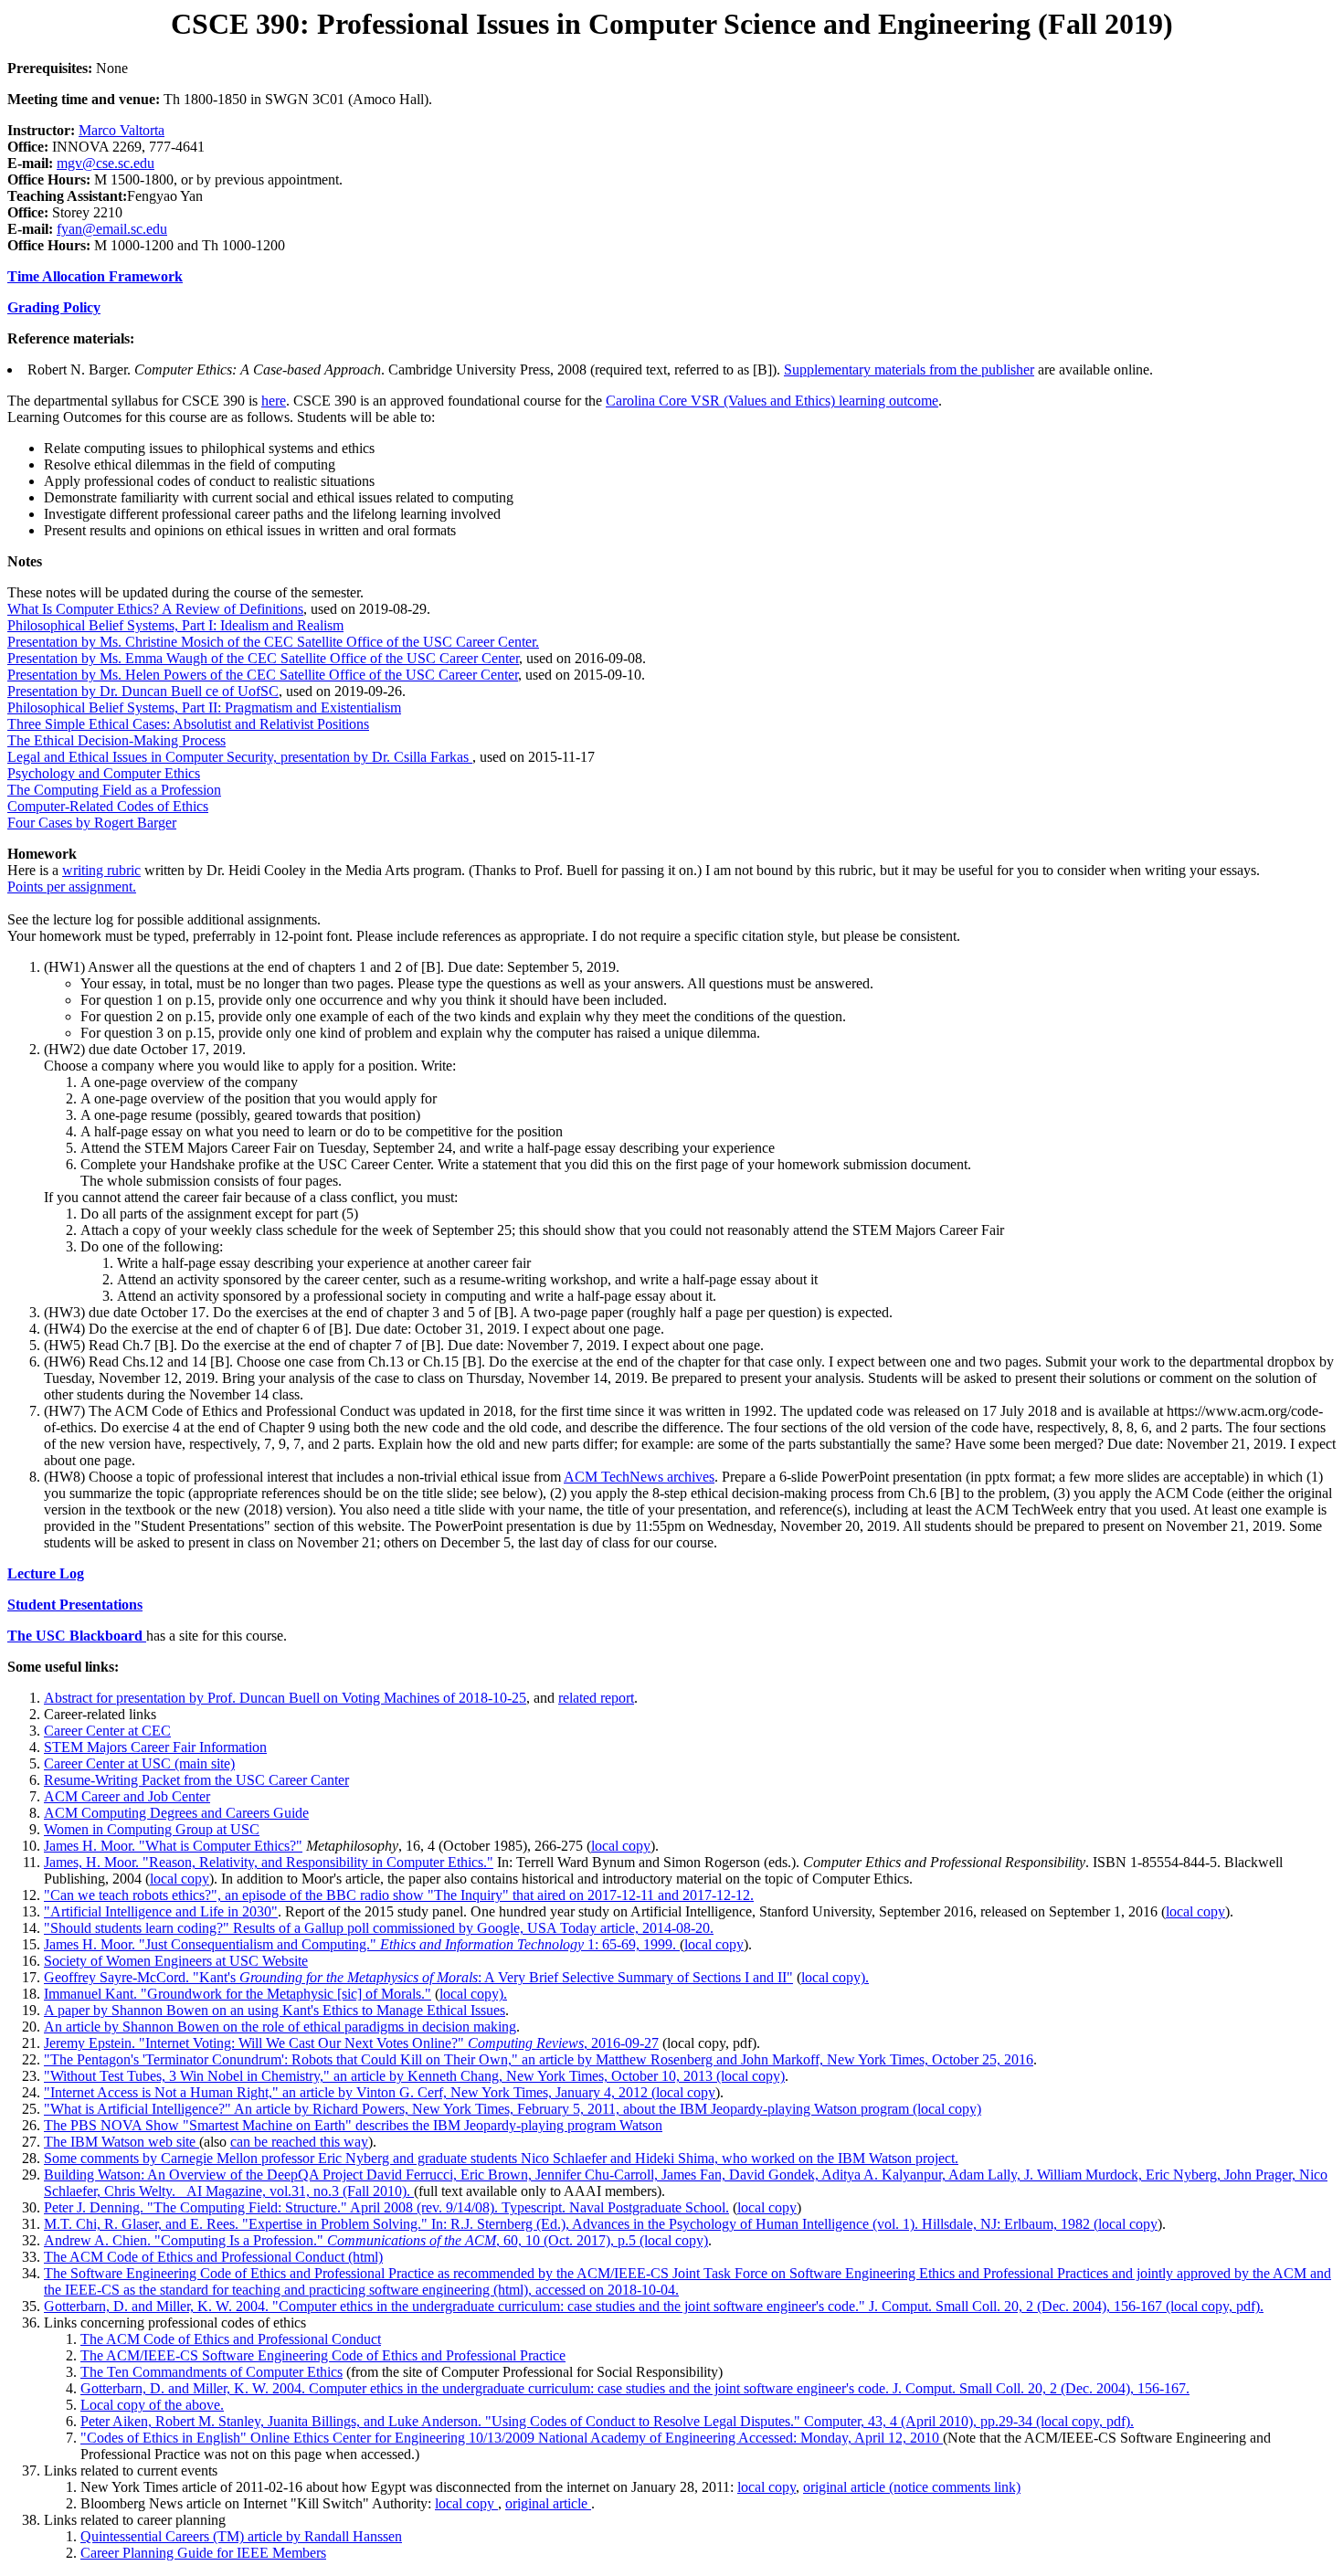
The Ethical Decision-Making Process (116, 740)
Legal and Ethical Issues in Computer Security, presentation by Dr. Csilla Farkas (240, 757)
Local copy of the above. (152, 2405)
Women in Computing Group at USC (152, 1829)
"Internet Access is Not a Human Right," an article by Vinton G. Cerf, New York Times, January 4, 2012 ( (350, 2092)
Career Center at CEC (107, 1731)
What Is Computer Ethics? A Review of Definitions (155, 609)
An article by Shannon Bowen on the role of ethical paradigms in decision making (280, 2027)
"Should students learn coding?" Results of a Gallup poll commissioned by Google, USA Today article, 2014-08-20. (379, 1928)
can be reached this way (299, 2142)
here (274, 401)
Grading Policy (54, 307)
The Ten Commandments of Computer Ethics (211, 2372)
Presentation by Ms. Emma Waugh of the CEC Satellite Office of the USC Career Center (263, 658)
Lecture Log (46, 1573)
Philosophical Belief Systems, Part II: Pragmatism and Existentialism (204, 707)
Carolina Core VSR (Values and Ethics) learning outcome (772, 401)
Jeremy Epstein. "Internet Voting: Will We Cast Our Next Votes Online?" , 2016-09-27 (351, 2043)
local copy (621, 1846)
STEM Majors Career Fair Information (155, 1747)
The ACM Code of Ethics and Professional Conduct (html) (213, 2257)
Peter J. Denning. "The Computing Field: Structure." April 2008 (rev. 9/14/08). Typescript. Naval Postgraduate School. (386, 2207)
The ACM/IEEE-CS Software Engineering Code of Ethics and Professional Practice (323, 2355)
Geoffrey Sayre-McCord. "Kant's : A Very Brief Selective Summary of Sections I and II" (418, 1977)
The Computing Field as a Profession (114, 790)
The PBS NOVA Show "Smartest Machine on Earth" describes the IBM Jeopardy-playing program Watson (353, 2125)
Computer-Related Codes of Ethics (108, 806)
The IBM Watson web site (122, 2142)
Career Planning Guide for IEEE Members (203, 2553)
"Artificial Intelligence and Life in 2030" (161, 1911)
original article (548, 2503)
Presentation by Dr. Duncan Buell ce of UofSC (143, 691)
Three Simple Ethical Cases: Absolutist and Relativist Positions (188, 724)
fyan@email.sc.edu (112, 229)
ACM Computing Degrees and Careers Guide (176, 1813)
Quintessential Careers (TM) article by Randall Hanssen (241, 2536)
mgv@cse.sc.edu (106, 163)
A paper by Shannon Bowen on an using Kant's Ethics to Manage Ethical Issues (275, 2010)
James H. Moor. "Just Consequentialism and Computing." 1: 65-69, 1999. (362, 1944)
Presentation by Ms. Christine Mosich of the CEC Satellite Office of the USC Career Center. (273, 642)
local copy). (835, 1977)
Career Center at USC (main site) (139, 1763)
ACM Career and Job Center (127, 1796)
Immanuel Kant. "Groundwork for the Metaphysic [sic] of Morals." (238, 1994)
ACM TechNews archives (639, 1477)
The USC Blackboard (77, 1636)
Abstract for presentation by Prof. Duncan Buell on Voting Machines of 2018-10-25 (285, 1698)
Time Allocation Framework (95, 276)
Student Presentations (75, 1605)
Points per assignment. (72, 887)
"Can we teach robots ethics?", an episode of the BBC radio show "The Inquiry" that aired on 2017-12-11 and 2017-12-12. (399, 1895)
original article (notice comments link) (912, 2487)
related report (596, 1698)
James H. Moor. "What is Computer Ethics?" (173, 1846)
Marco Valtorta (122, 130)
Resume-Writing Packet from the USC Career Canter (196, 1780)
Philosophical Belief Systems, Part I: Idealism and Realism (175, 625)
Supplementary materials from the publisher (909, 370)
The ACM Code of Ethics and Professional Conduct (231, 2339)
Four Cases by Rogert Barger (92, 823)
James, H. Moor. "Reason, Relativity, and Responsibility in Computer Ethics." (269, 1862)
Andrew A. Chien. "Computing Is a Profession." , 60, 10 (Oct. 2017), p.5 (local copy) (376, 2240)
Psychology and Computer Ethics (104, 773)
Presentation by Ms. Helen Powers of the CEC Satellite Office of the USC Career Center (263, 675)
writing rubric (101, 870)
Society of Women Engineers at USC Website (176, 1961)
